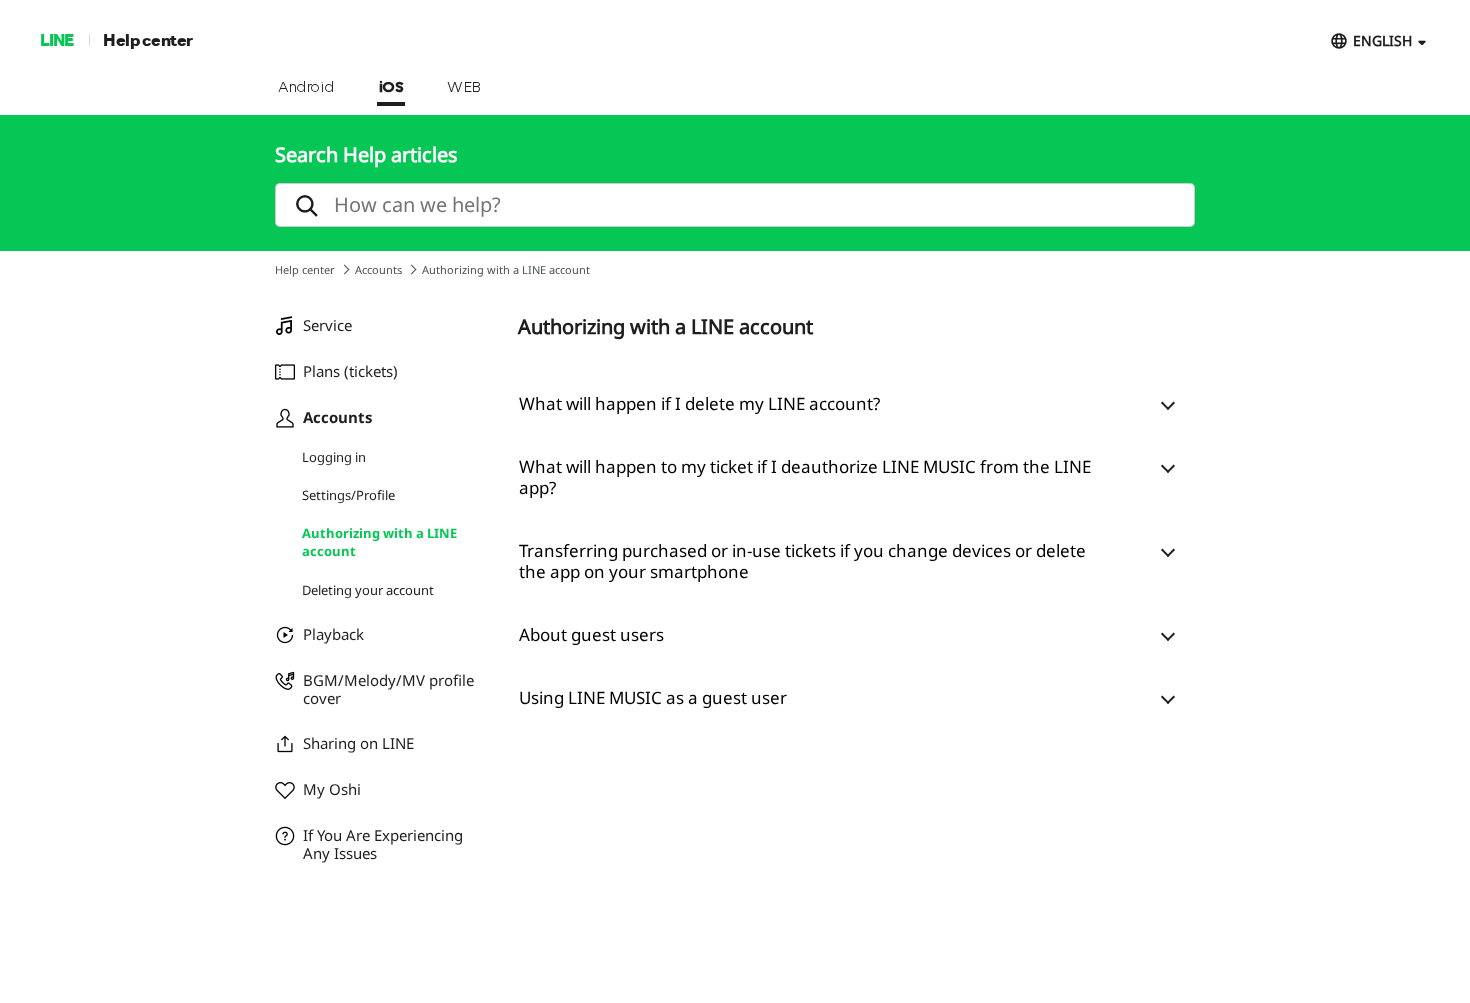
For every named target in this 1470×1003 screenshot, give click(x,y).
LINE (56, 39)
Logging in (334, 457)
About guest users (591, 634)
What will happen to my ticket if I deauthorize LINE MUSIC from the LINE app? (805, 477)
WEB (464, 88)
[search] (735, 205)
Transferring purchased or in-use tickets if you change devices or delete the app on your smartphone (802, 561)
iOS (391, 88)
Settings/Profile (348, 495)
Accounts (378, 269)
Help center (148, 39)
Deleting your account (368, 590)
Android (306, 88)
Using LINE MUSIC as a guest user (653, 697)
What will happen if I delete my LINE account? (699, 403)
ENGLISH (1382, 40)
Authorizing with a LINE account (379, 542)
